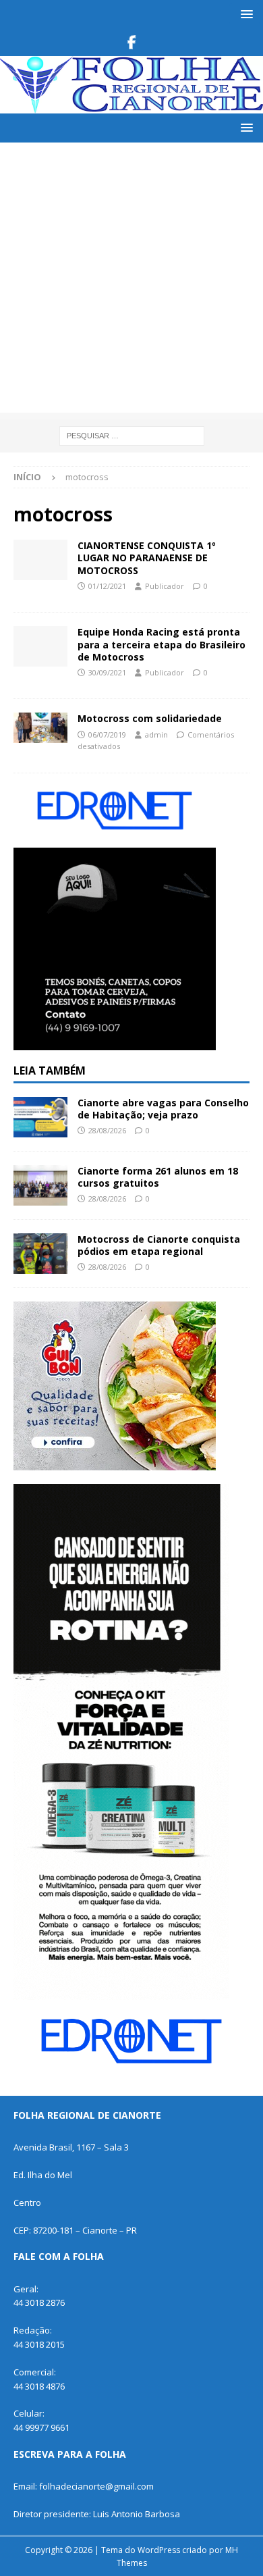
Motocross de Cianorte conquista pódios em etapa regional (159, 1245)
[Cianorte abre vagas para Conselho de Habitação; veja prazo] (40, 1117)
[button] (244, 14)
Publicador (165, 586)
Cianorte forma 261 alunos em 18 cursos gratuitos (158, 1177)
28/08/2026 (107, 1130)
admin (156, 735)
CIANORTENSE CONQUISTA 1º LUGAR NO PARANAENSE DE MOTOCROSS (147, 558)
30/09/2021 (107, 672)
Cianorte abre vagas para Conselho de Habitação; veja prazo (163, 1109)
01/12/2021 (107, 586)
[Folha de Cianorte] (131, 106)
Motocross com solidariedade (150, 718)
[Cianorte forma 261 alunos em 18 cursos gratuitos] (40, 1185)
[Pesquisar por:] (132, 435)
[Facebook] (132, 43)
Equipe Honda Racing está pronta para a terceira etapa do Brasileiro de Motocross (162, 644)
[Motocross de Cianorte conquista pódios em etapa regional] (40, 1254)
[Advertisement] (131, 281)
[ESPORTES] (40, 560)
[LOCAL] (40, 728)
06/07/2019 (107, 735)
